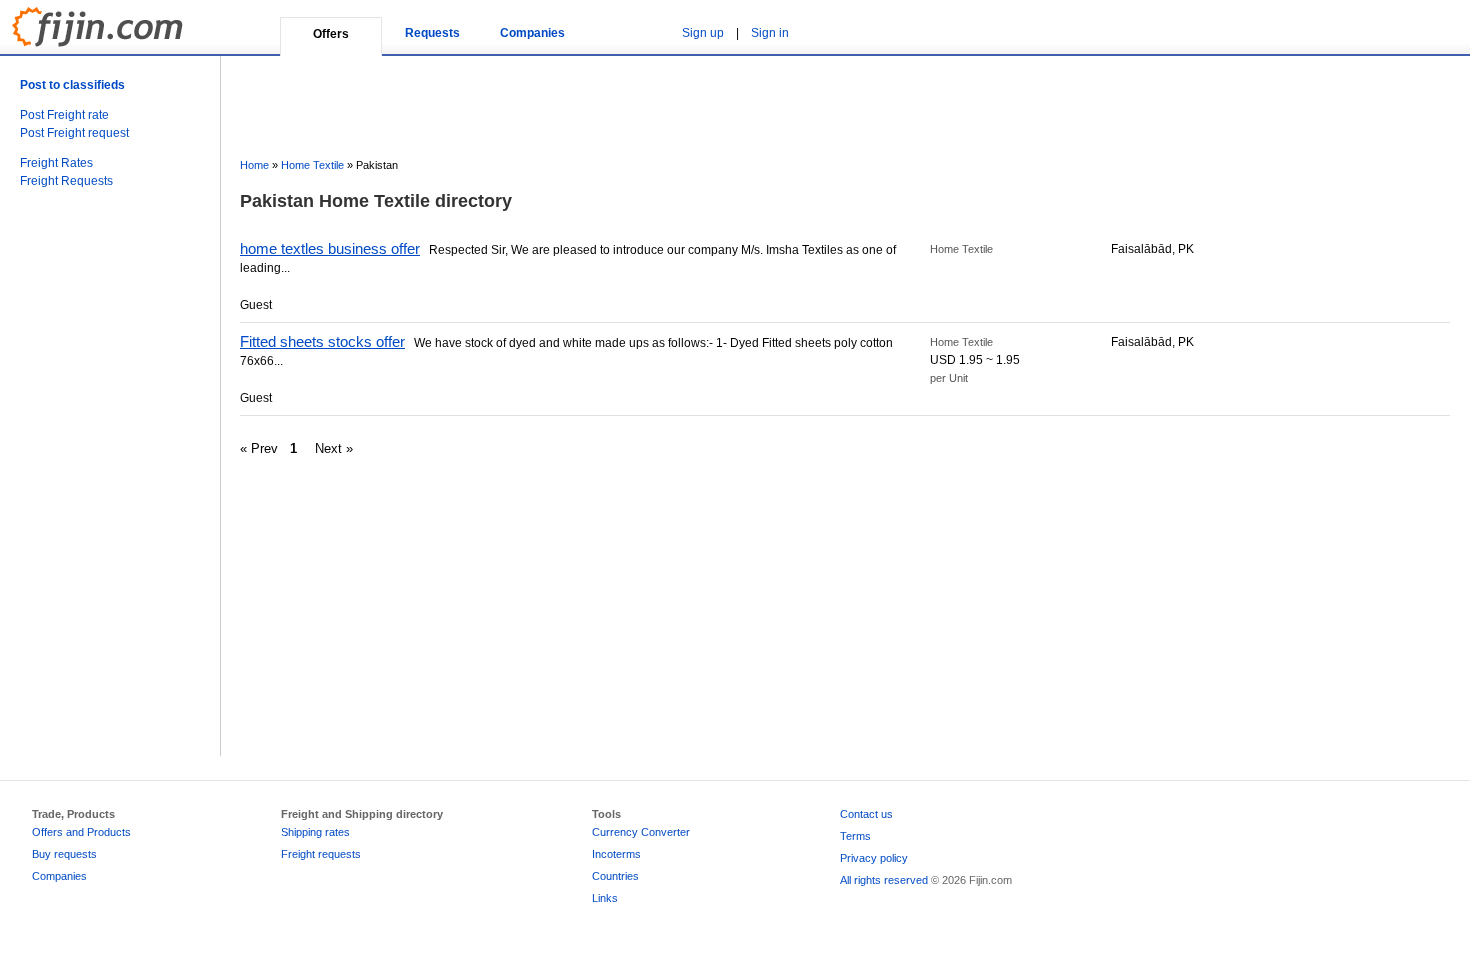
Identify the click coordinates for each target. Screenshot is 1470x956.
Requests (432, 33)
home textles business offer (330, 248)
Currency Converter (641, 832)
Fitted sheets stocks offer (322, 341)
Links (605, 898)
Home (254, 165)
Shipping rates (315, 832)
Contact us (866, 814)
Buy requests (64, 854)
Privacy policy (874, 858)
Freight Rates (56, 163)
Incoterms (616, 854)
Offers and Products (81, 832)
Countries (615, 876)
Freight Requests (66, 181)
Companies (532, 33)
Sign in (770, 33)
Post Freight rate (64, 115)
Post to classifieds (72, 85)
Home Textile (312, 165)
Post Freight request (74, 133)
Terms (855, 836)
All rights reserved (884, 880)
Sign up (703, 33)
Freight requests (321, 854)
